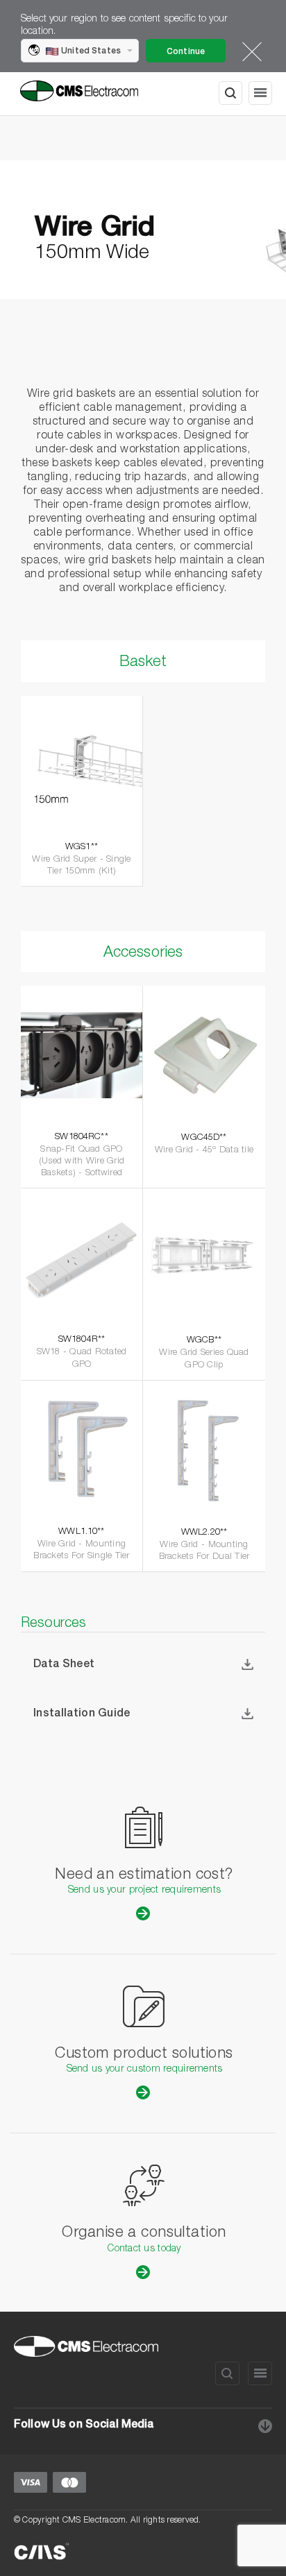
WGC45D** (204, 1138)
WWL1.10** (81, 1532)
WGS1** (82, 847)
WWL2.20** (204, 1533)
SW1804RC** (81, 1137)
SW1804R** (82, 1340)
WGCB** (204, 1341)
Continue (186, 52)
